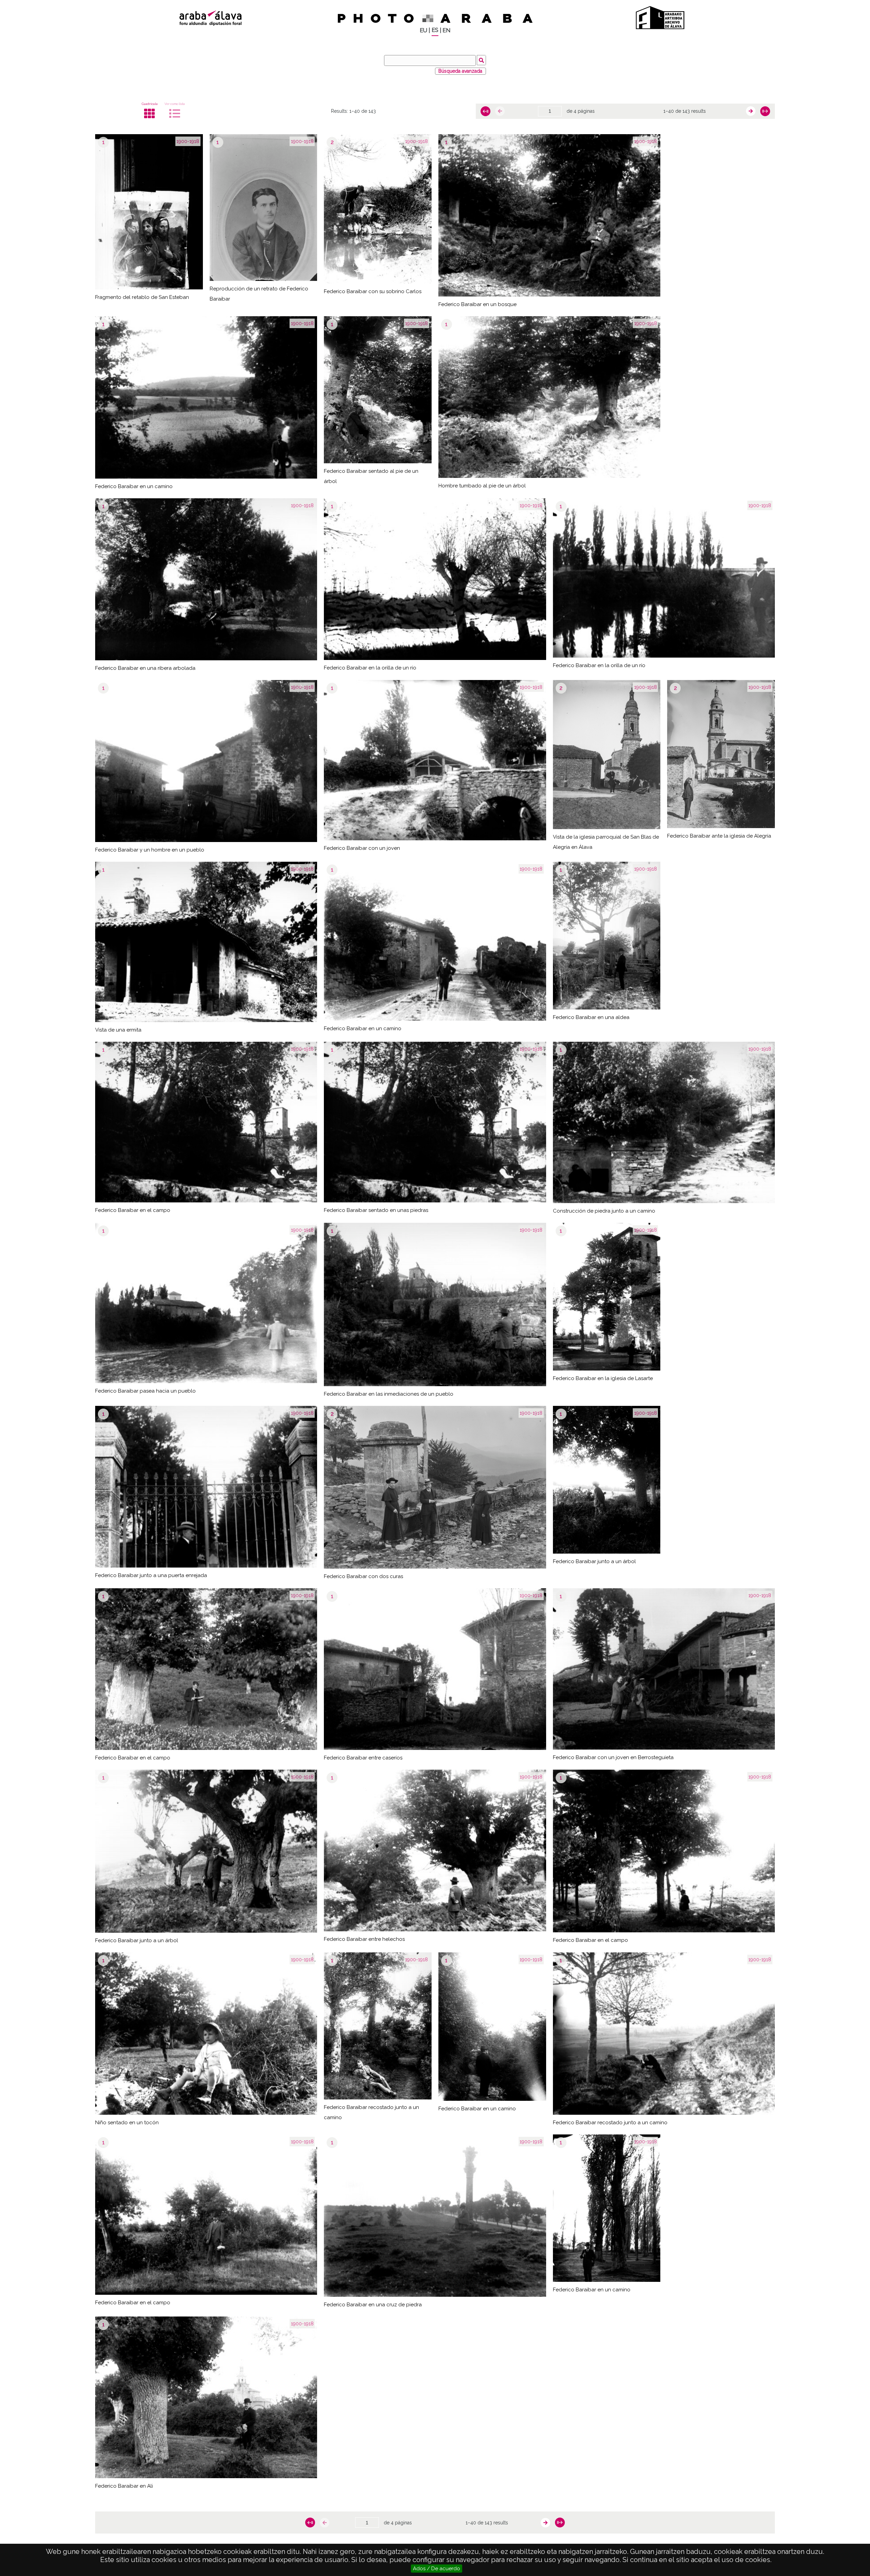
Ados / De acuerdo (437, 2569)
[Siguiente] (751, 111)
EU (423, 30)
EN (446, 30)
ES (435, 30)
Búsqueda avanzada (460, 71)
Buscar (481, 60)
